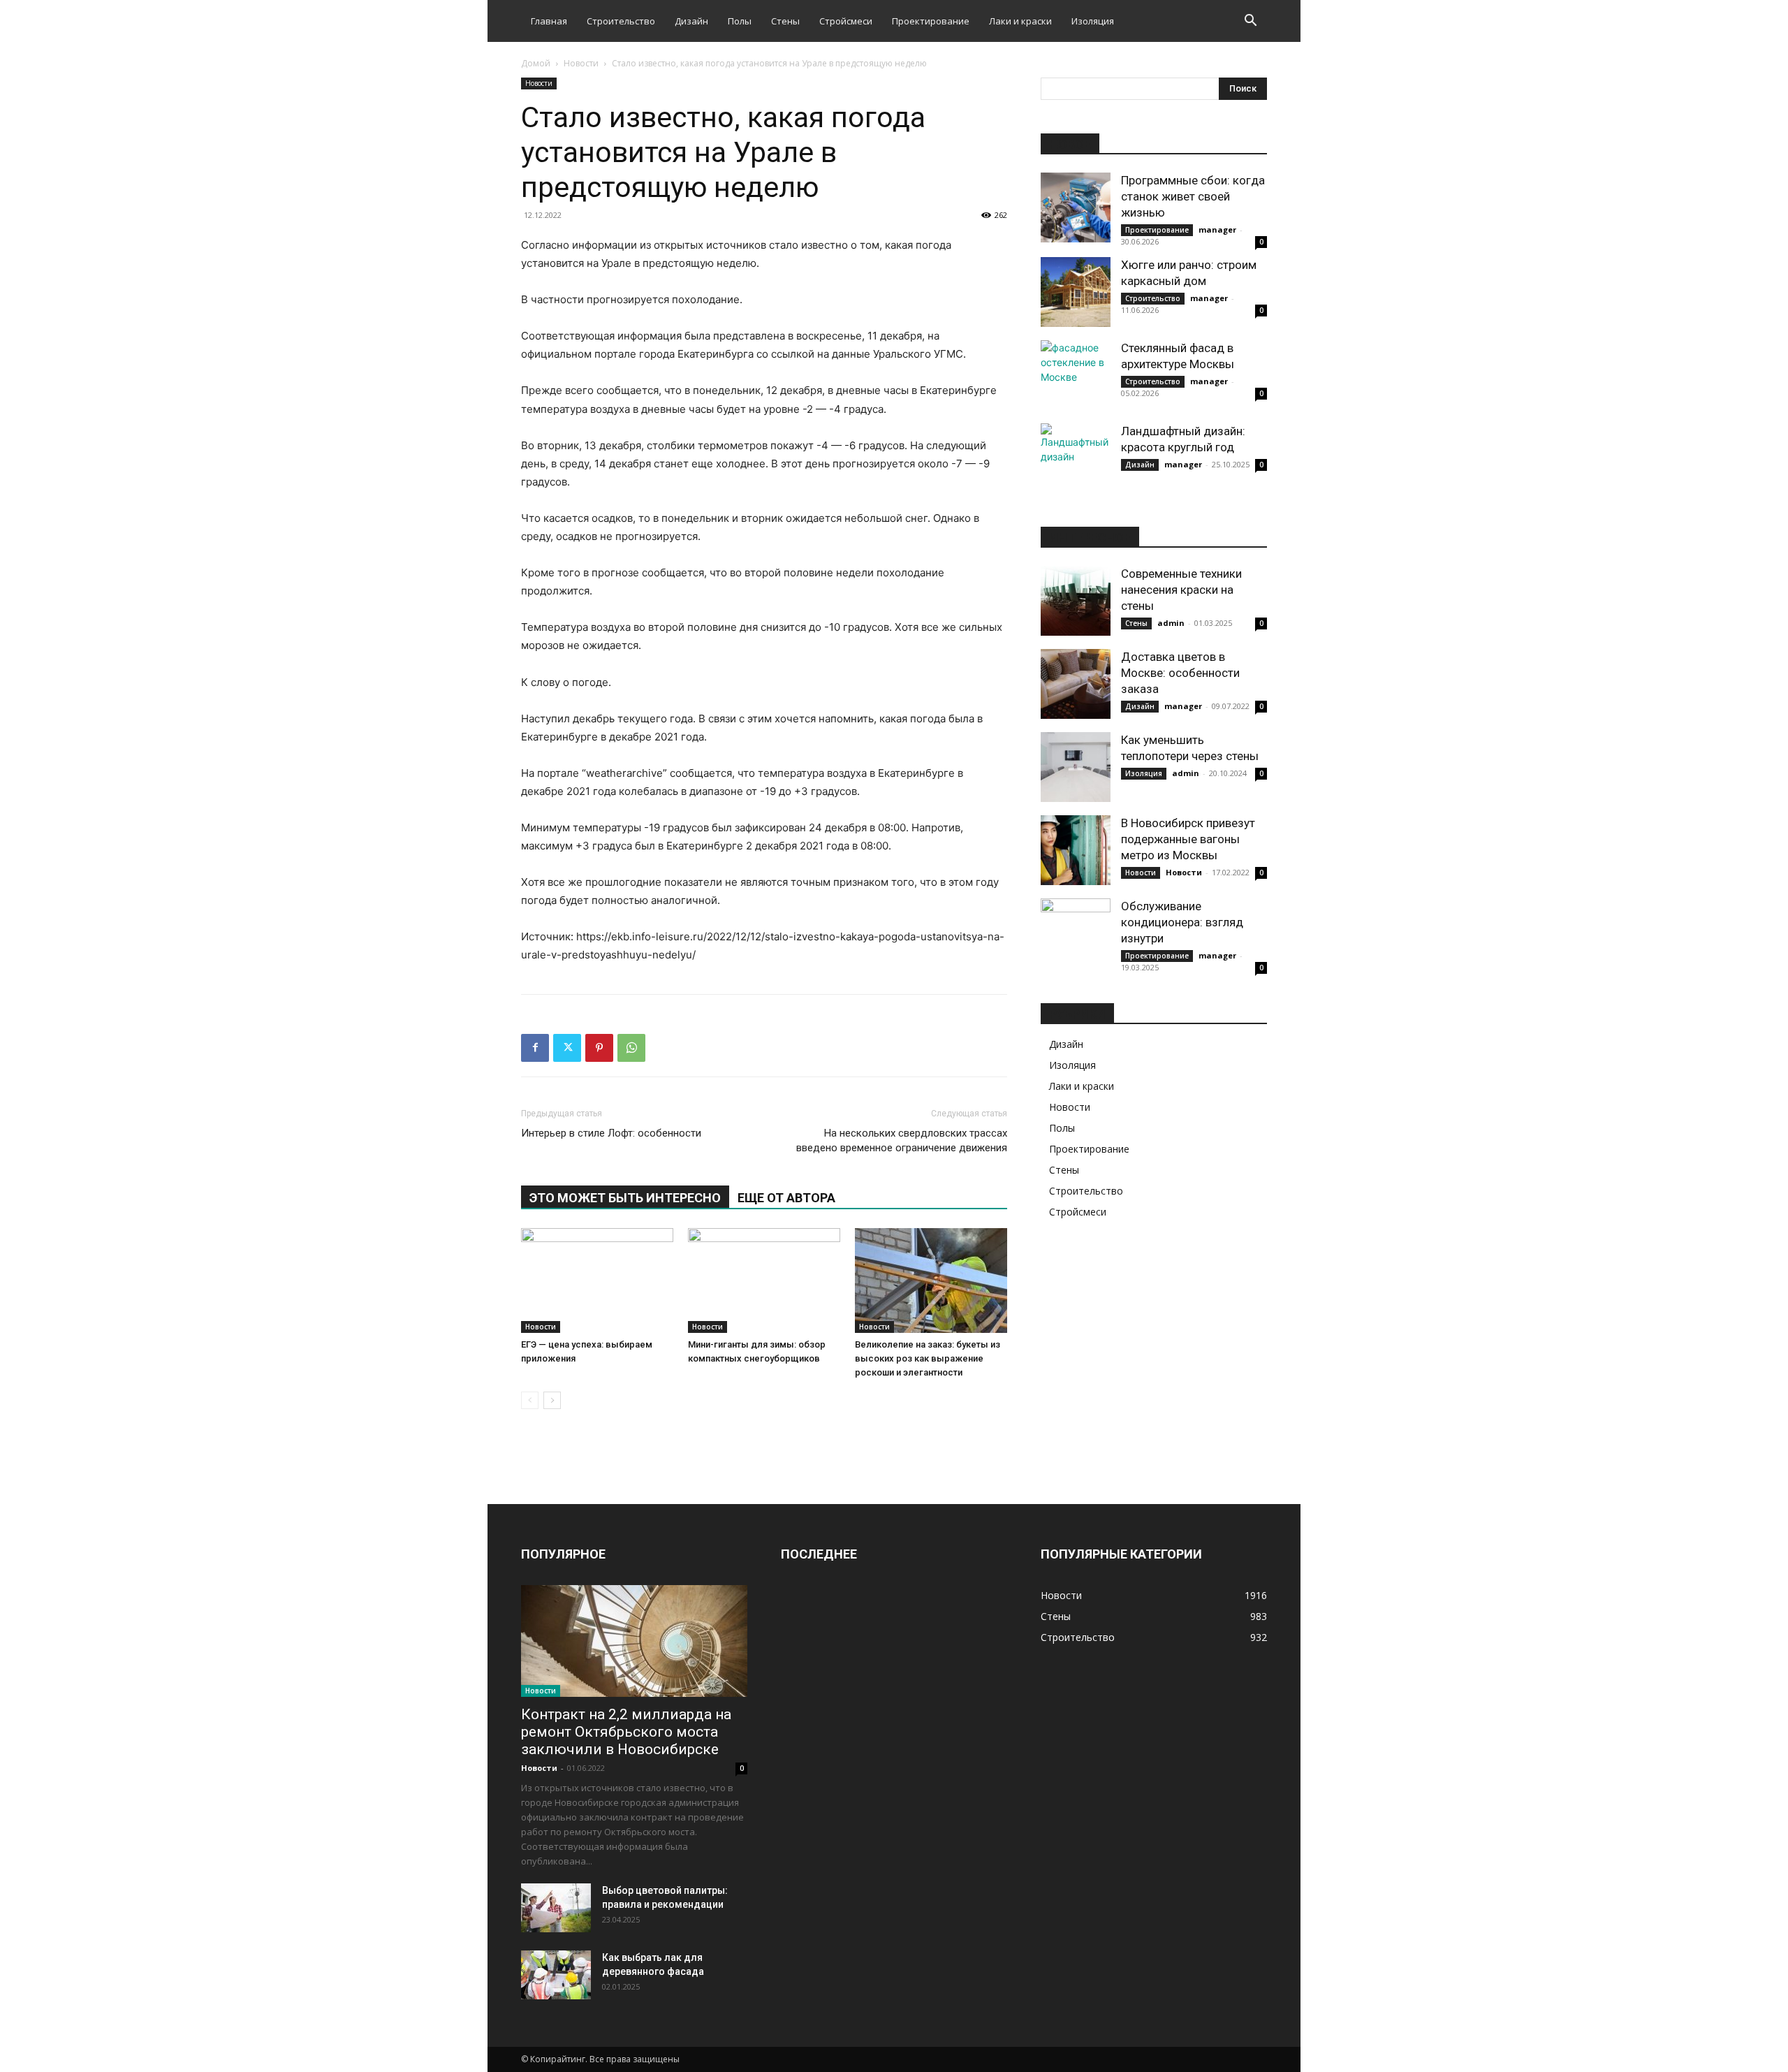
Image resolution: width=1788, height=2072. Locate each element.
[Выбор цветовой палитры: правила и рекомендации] (556, 1908)
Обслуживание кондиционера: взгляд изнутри (1182, 922)
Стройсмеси (846, 21)
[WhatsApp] (631, 1048)
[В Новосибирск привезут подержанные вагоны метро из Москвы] (1076, 850)
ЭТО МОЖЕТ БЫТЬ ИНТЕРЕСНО (625, 1198)
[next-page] (552, 1400)
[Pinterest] (599, 1048)
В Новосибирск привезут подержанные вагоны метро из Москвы (1188, 839)
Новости (581, 63)
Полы (740, 21)
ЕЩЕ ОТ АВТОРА (786, 1198)
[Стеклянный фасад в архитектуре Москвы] (1076, 375)
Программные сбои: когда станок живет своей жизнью (1193, 196)
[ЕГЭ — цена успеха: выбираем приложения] (597, 1281)
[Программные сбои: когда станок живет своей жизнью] (1076, 207)
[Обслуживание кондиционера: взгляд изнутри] (1076, 933)
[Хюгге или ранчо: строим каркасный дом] (1076, 292)
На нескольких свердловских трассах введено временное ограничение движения (902, 1140)
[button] (1250, 22)
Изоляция (1093, 21)
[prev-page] (530, 1400)
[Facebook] (535, 1048)
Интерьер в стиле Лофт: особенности (611, 1133)
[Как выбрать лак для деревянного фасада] (556, 1975)
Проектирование (931, 21)
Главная (549, 21)
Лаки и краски (1020, 21)
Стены (785, 21)
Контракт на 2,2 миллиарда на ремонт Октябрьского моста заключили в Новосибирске (626, 1732)
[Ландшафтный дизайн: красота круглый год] (1076, 458)
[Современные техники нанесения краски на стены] (1076, 601)
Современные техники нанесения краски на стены (1181, 590)
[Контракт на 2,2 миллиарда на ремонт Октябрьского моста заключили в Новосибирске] (634, 1641)
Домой (536, 63)
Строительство (621, 21)
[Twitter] (567, 1048)
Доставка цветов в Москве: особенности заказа (1180, 673)
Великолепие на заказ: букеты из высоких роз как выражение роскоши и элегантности (928, 1358)
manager (1217, 229)
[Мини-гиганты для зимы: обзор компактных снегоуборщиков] (764, 1281)
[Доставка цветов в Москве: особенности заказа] (1076, 684)
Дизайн (691, 21)
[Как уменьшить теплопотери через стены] (1076, 767)
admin (1171, 623)
